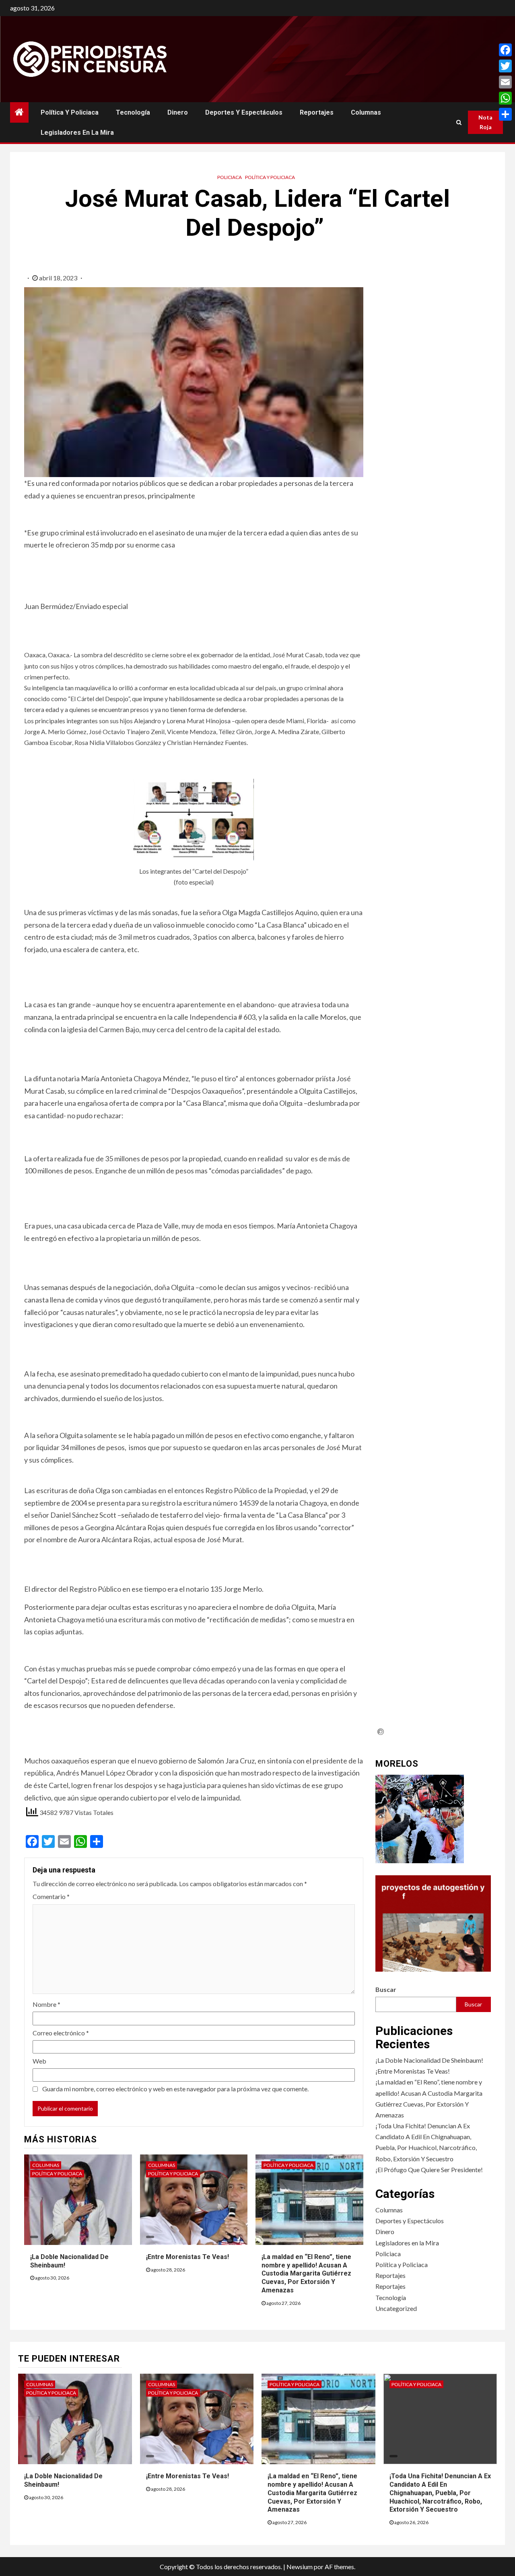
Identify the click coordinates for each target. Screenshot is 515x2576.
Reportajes (317, 112)
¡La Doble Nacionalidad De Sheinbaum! (429, 2060)
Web (39, 2061)
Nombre (46, 2004)
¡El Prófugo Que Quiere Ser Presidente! (429, 2170)
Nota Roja (485, 122)
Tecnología (133, 112)
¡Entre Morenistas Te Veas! (187, 2257)
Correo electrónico (61, 2033)
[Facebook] (505, 50)
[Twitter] (505, 66)
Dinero (178, 112)
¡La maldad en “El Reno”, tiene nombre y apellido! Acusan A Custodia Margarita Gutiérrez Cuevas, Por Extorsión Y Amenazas (306, 2274)
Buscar (386, 1989)
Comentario (51, 1896)
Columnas (366, 112)
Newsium (300, 2567)
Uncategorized (396, 2308)
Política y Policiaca (70, 112)
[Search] (459, 122)
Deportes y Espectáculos (244, 112)
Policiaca (230, 177)
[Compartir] (505, 114)
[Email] (505, 82)
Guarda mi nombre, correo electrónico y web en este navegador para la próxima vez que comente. (175, 2089)
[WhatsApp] (505, 98)
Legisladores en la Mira (77, 133)
